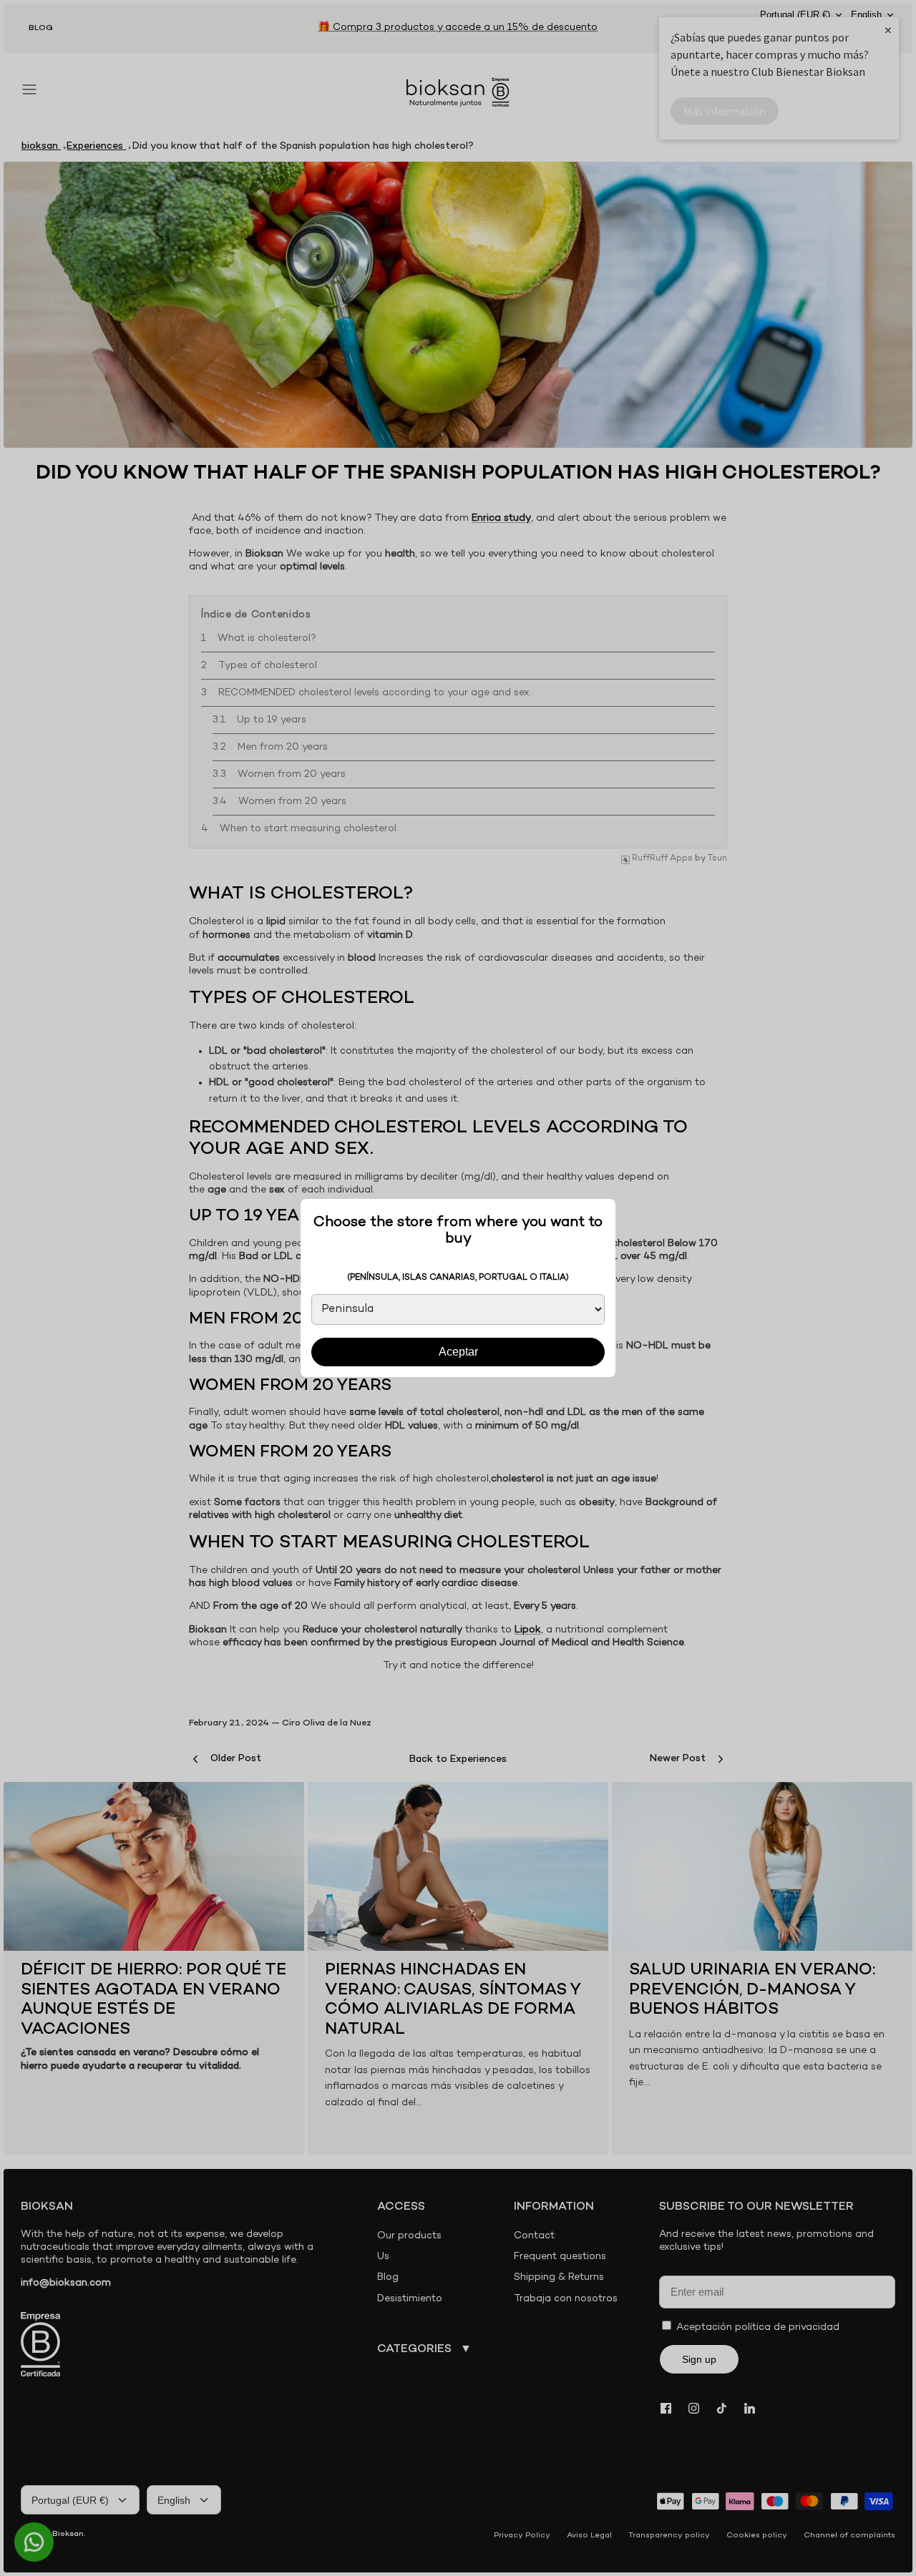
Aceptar (458, 1352)
